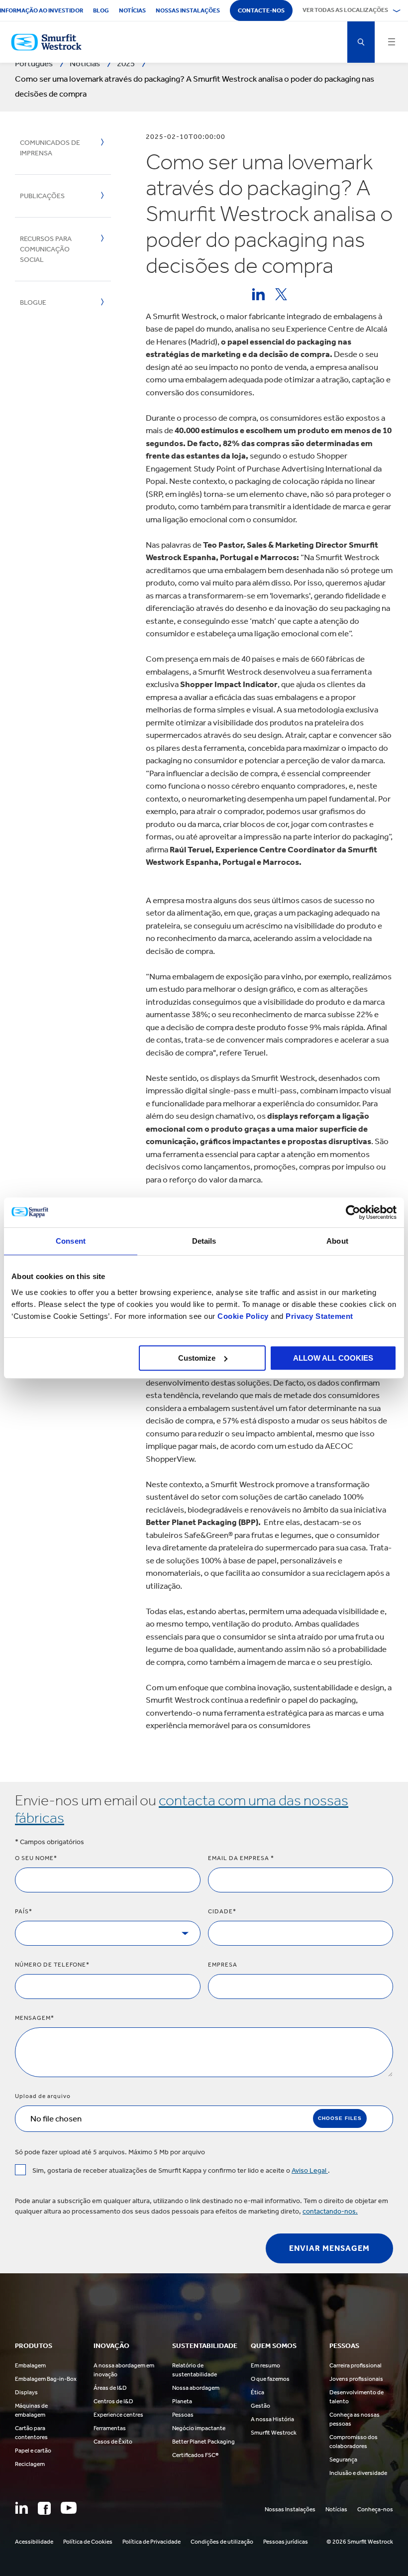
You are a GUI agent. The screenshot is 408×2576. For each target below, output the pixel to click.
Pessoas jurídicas (286, 2542)
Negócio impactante (199, 2428)
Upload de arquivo (43, 2096)
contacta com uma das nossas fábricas (182, 1809)
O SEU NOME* (36, 1858)
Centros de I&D (113, 2401)
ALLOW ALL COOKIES (333, 1358)
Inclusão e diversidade (358, 2473)
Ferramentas (110, 2428)
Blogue (33, 302)
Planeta (182, 2401)
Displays (26, 2392)
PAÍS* (24, 1911)
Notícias (132, 10)
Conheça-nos (375, 2509)
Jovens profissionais (356, 2379)
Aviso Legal (310, 2170)
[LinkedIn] (21, 2508)
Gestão (260, 2406)
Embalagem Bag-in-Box (46, 2379)
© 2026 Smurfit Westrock (360, 2542)
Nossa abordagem (196, 2388)
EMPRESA (223, 1965)
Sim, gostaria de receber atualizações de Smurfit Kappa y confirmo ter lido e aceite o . (181, 2170)
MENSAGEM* (35, 2018)
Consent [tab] (71, 1241)
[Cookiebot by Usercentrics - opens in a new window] (353, 1212)
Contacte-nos (261, 10)
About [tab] (337, 1241)
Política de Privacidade (152, 2542)
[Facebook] (44, 2508)
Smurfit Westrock (274, 2433)
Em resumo (265, 2365)
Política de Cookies (88, 2542)
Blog (101, 10)
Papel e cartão (33, 2451)
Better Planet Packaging (204, 2442)
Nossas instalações (188, 10)
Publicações (42, 196)
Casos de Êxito (113, 2442)
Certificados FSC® (195, 2455)
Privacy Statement (318, 1316)
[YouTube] (69, 2508)
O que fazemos (270, 2379)
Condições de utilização (222, 2542)
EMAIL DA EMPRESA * (241, 1858)
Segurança (343, 2459)
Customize (197, 1358)
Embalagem (30, 2365)
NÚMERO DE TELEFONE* (52, 1965)
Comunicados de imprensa (50, 148)
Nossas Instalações (290, 2509)
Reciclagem (30, 2464)
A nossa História (272, 2419)
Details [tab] (204, 1241)
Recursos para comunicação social (46, 249)
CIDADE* (222, 1911)
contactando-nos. (330, 2211)
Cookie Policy (243, 1316)
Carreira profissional (356, 2365)
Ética (257, 2392)
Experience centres (118, 2415)
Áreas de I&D (110, 2388)
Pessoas (183, 2415)
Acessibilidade (34, 2542)
